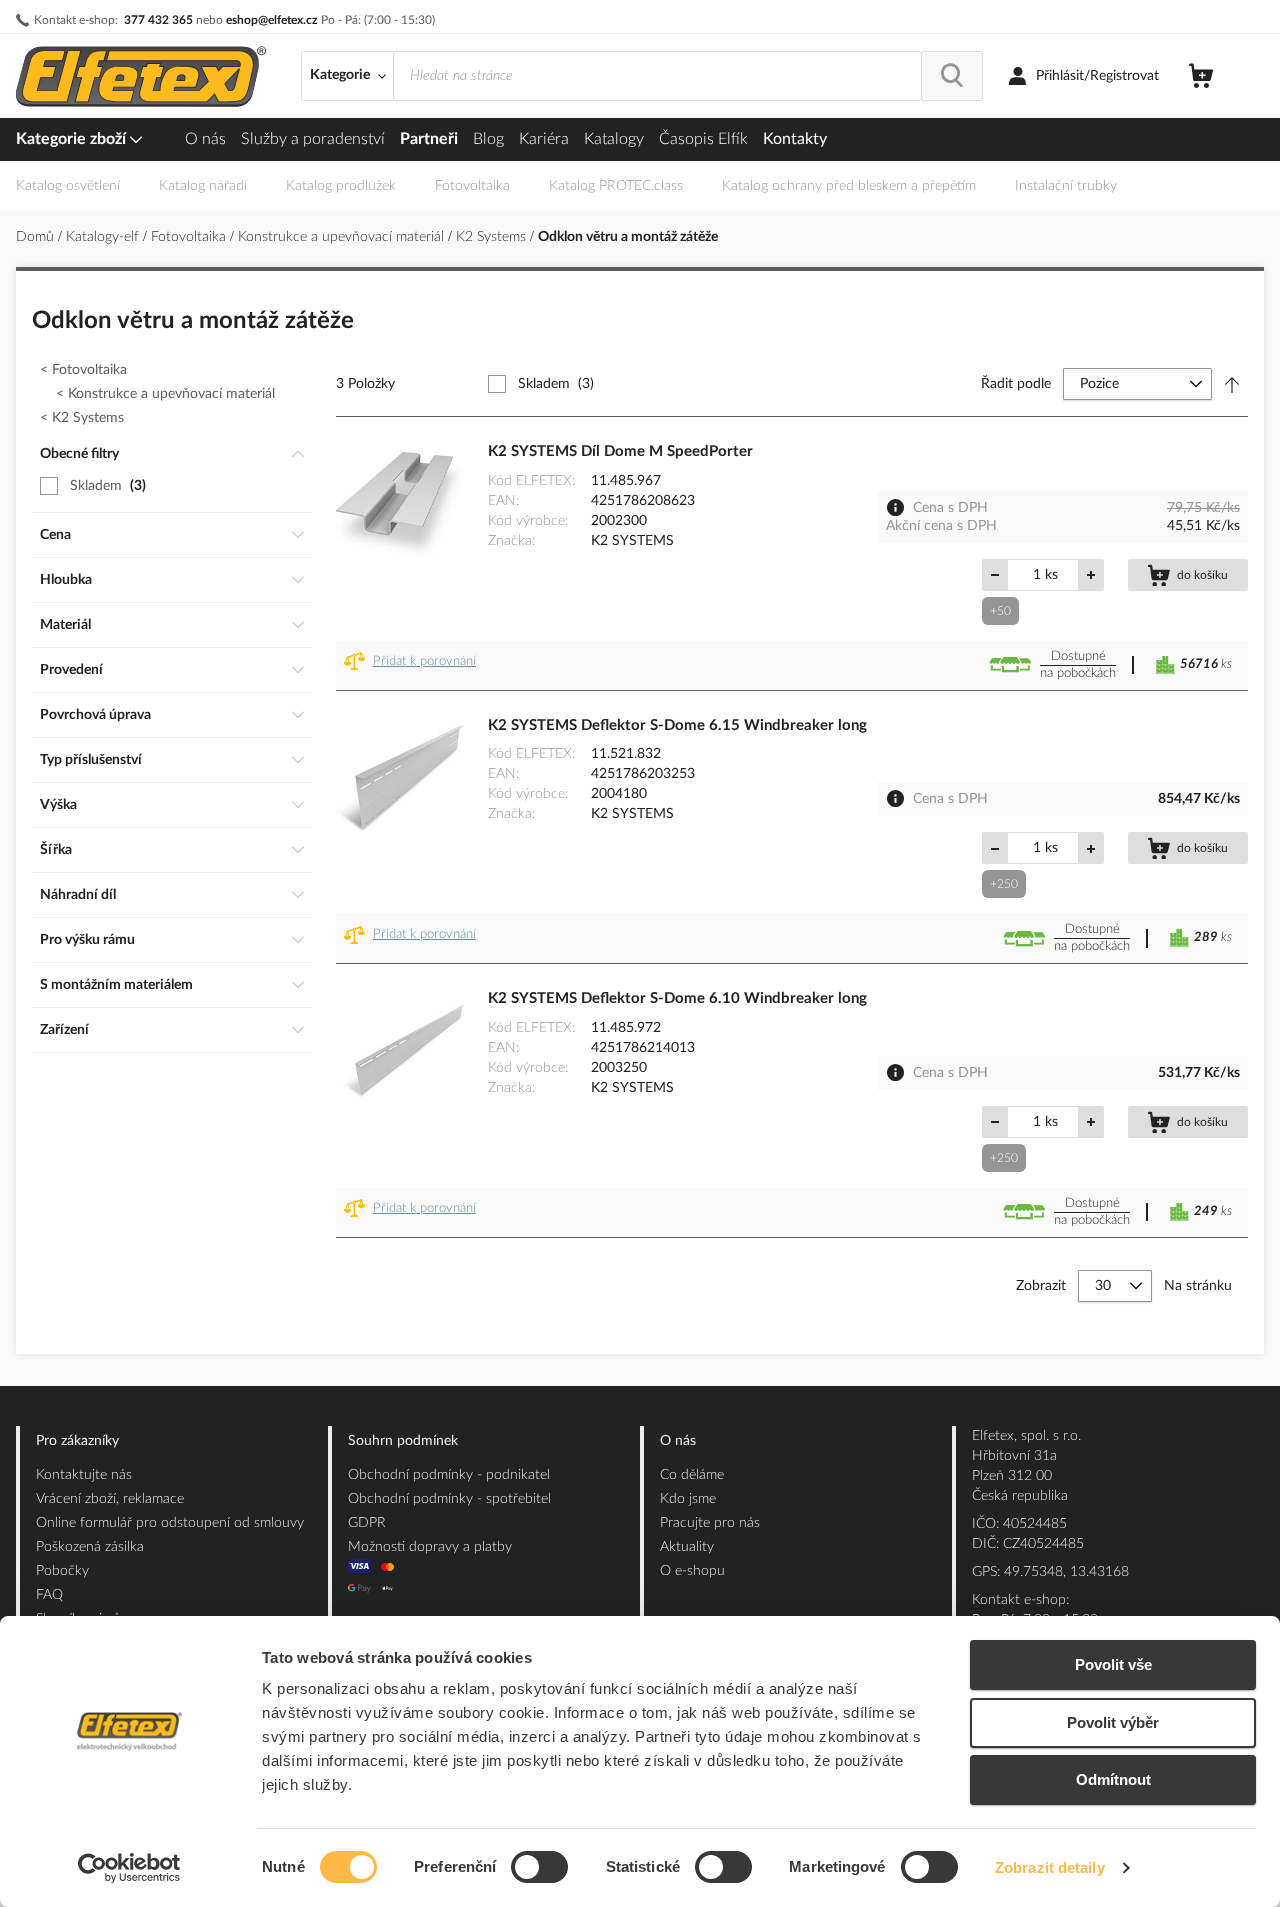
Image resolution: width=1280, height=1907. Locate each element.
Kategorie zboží (73, 139)
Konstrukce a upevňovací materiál (343, 237)
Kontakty (795, 139)
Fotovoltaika (190, 237)
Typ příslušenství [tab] (91, 760)
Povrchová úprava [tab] (95, 715)
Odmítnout (1113, 1779)
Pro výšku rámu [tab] (87, 940)
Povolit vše (1113, 1664)
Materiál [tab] (65, 625)
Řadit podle (1016, 384)
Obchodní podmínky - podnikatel (449, 1475)
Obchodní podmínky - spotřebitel (449, 1499)
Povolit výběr (1113, 1722)
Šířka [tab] (56, 850)
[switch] (539, 1869)
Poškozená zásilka (90, 1547)
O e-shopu (692, 1571)
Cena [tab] (55, 535)
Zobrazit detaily (1050, 1867)
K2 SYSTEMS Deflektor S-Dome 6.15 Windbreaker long (677, 725)
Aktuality (687, 1547)
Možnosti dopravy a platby (430, 1547)
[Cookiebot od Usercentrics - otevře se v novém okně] (129, 1868)
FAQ (49, 1595)
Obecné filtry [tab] (79, 454)
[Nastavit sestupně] (1232, 384)
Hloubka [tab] (66, 580)
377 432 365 (158, 20)
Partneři (429, 139)
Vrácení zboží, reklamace (110, 1499)
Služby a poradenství (313, 139)
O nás (205, 139)
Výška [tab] (58, 805)
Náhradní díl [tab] (78, 895)
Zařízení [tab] (64, 1030)
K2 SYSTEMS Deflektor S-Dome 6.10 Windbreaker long (677, 998)
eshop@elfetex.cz (272, 20)
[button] (414, 665)
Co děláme (692, 1475)
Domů (37, 237)
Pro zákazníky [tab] (77, 1441)
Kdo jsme (688, 1499)
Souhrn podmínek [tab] (403, 1441)
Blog (488, 139)
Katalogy (614, 139)
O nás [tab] (678, 1441)
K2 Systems (493, 237)
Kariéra (544, 139)
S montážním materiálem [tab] (116, 985)
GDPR (367, 1523)
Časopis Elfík (703, 139)
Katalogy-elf (104, 237)
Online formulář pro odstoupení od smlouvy (170, 1523)
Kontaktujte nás (84, 1475)
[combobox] (657, 76)
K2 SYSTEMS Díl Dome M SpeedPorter (620, 451)
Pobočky (62, 1571)
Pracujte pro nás (710, 1523)
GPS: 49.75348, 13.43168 (1050, 1572)
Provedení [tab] (71, 670)
